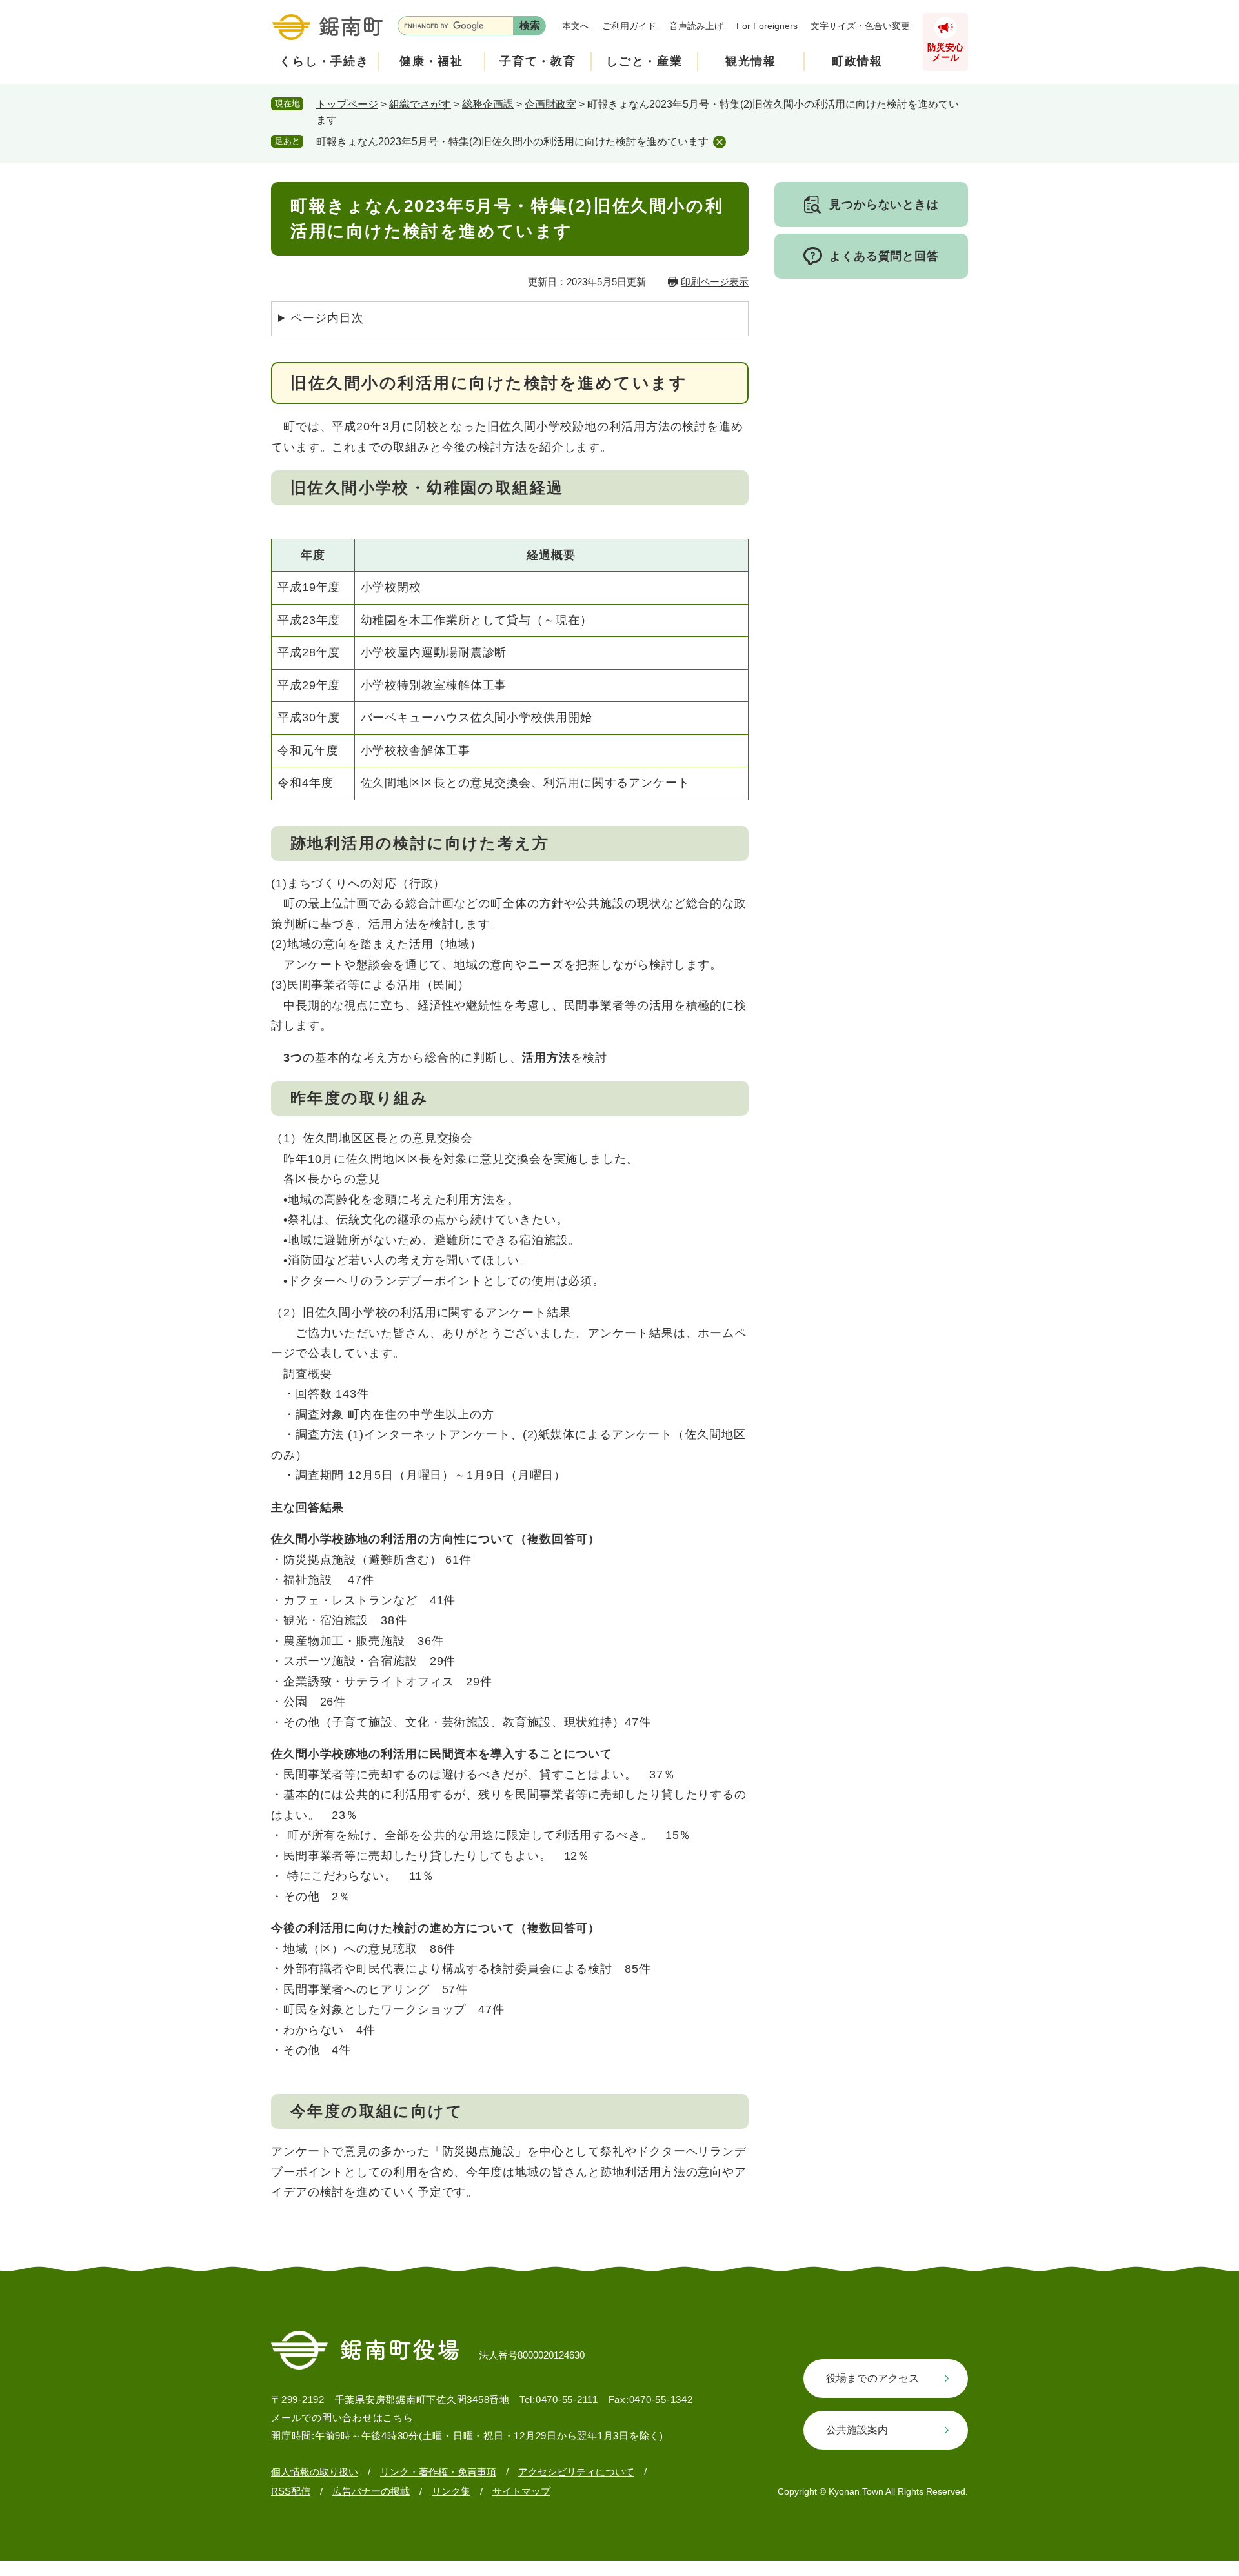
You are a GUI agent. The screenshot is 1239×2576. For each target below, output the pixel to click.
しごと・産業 (644, 61)
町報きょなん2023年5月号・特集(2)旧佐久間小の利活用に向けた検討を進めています (512, 142)
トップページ (347, 104)
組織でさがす (420, 104)
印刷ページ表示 (715, 282)
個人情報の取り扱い (315, 2472)
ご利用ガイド (629, 26)
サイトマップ (521, 2491)
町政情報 (857, 61)
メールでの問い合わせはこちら (342, 2418)
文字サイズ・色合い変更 (860, 26)
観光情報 (751, 61)
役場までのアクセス (872, 2378)
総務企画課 (488, 104)
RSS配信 (291, 2491)
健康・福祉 (431, 61)
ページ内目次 (327, 318)
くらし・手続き (324, 61)
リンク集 (451, 2491)
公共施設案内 (857, 2430)
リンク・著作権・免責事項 (438, 2472)
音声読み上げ (696, 26)
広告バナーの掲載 (371, 2491)
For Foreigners (767, 26)
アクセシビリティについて (576, 2472)
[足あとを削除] (720, 142)
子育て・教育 (538, 61)
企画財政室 (550, 104)
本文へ (576, 26)
